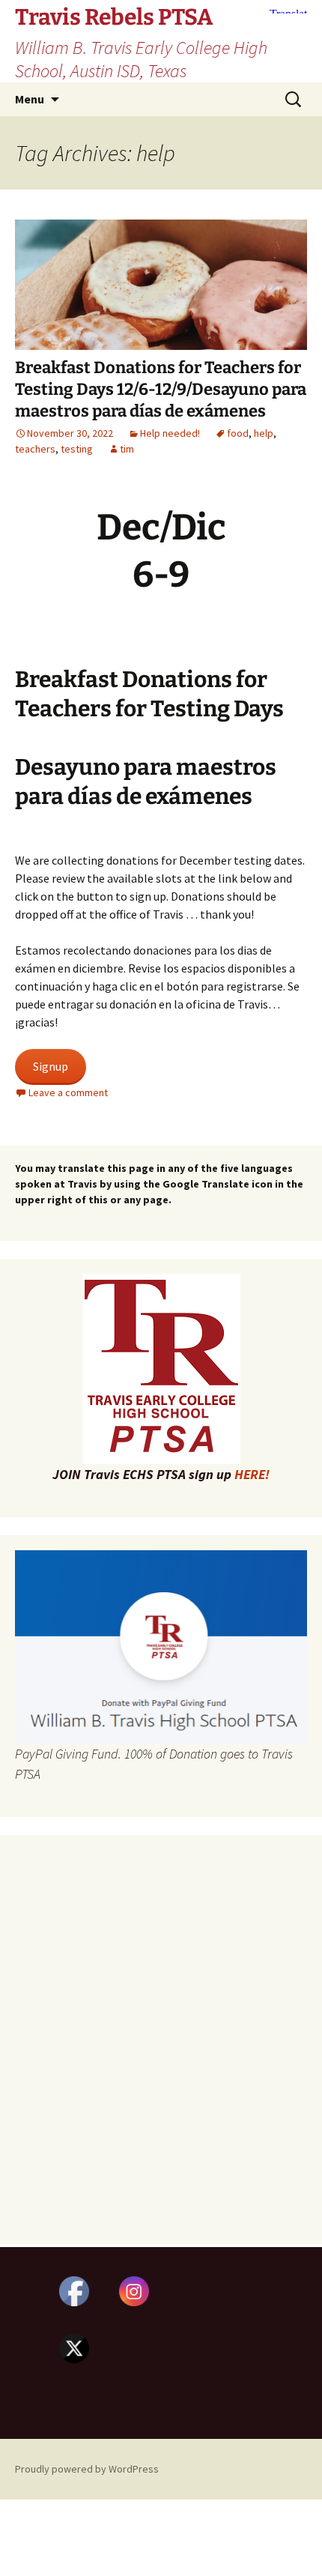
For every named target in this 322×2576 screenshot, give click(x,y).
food (238, 433)
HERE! (252, 1474)
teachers (35, 449)
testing (77, 449)
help (264, 433)
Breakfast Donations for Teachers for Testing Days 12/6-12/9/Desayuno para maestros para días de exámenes (161, 389)
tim (127, 449)
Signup (51, 1066)
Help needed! (170, 433)
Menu (30, 99)
